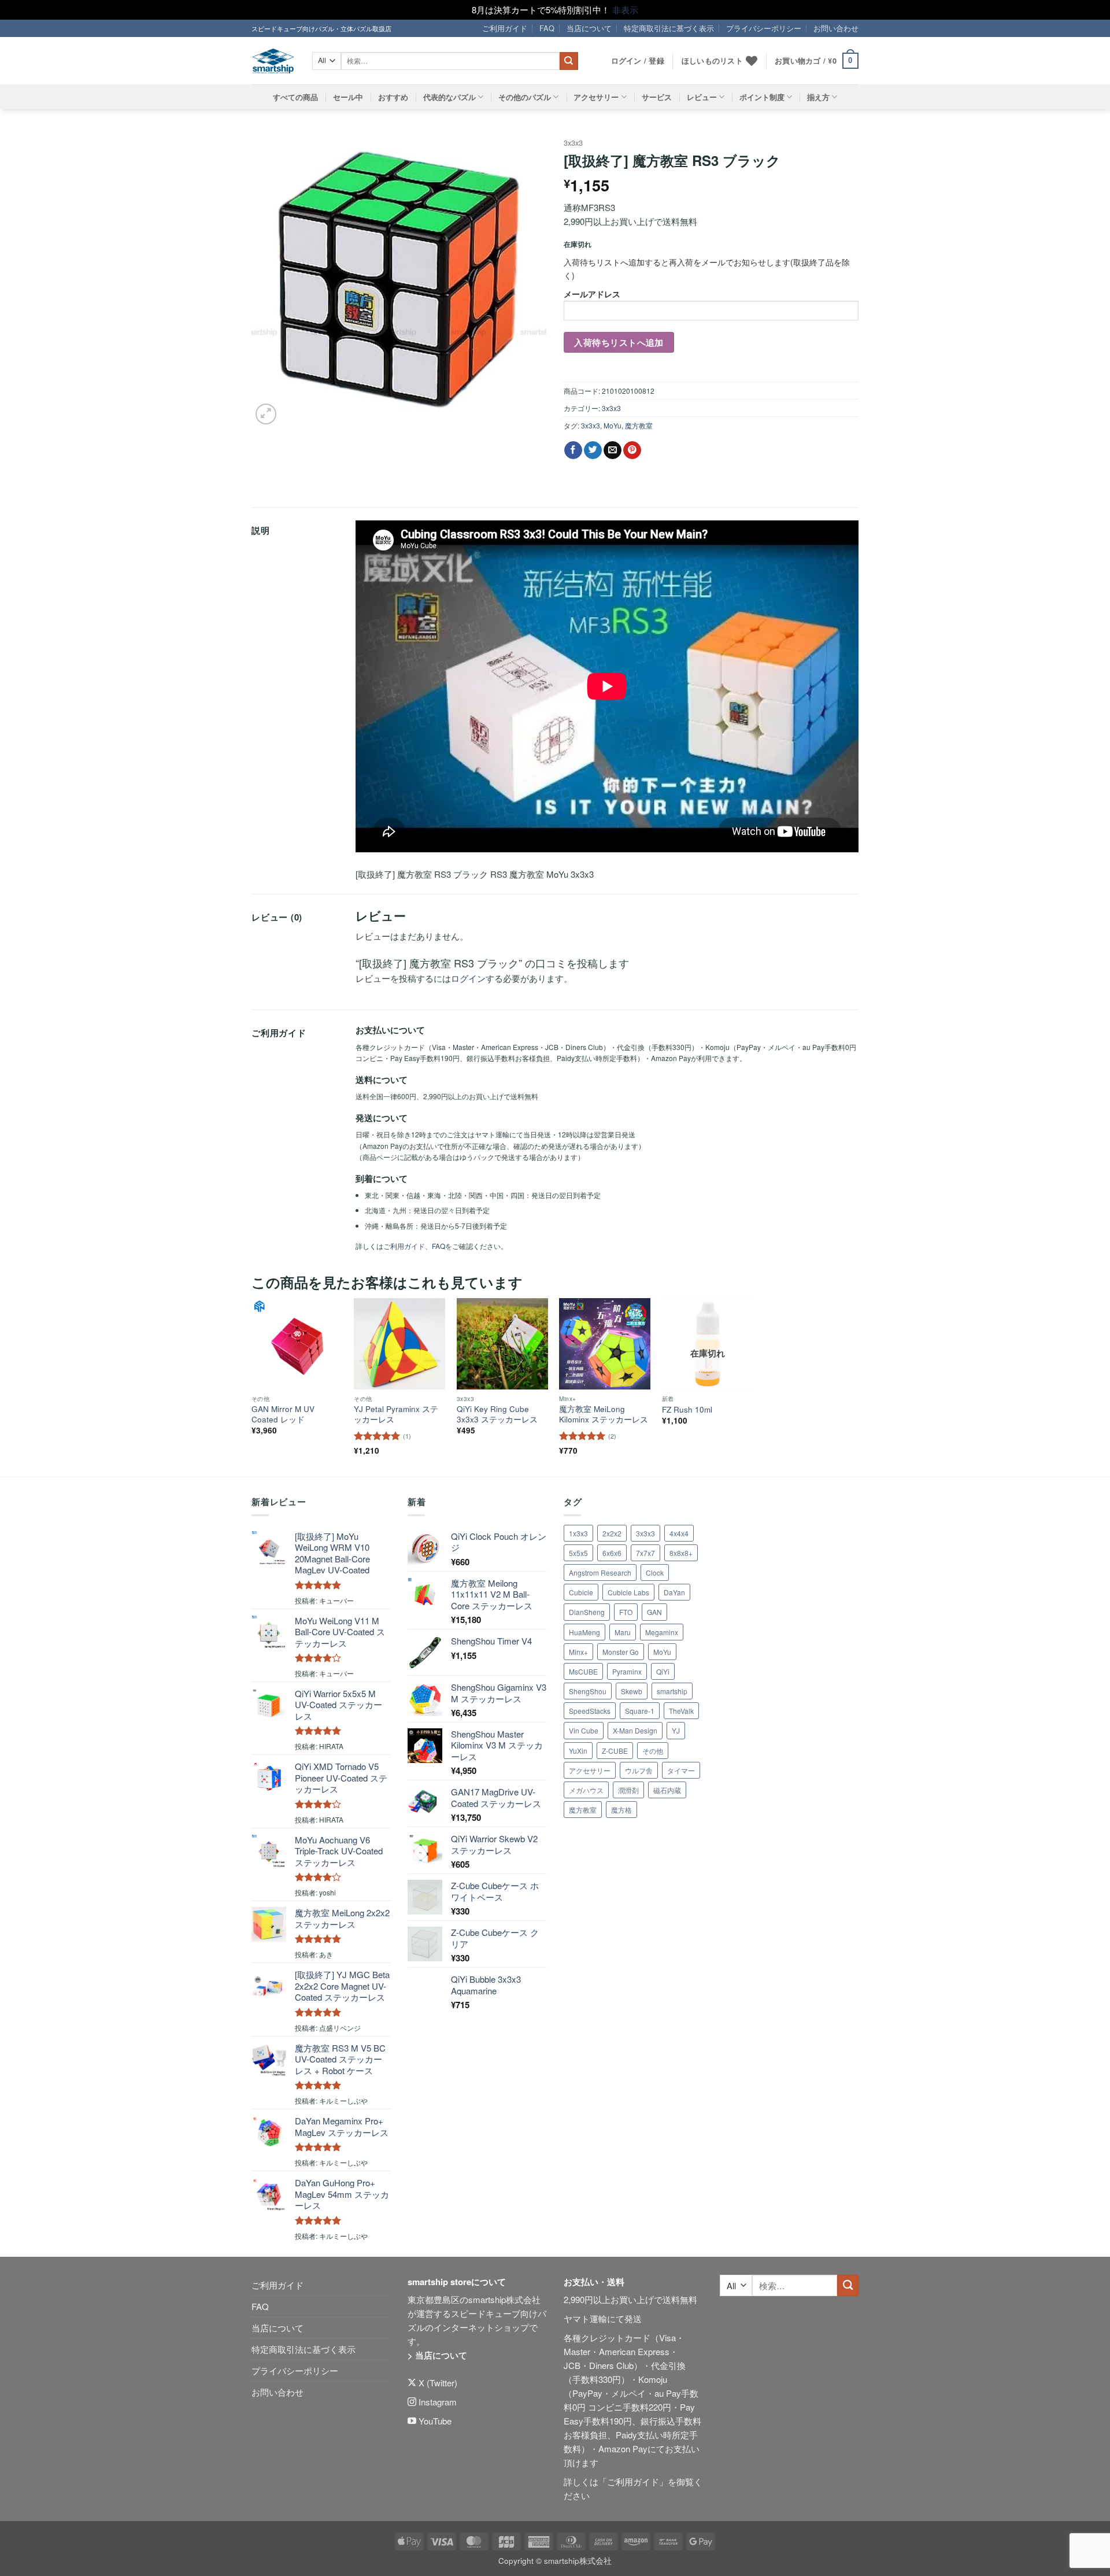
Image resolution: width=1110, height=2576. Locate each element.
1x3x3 (578, 1533)
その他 (653, 1751)
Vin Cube (584, 1730)
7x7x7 (645, 1553)
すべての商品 (295, 97)
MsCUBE (583, 1671)
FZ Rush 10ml (687, 1410)
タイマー (681, 1770)
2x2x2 (612, 1533)
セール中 (348, 97)
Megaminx (662, 1632)
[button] (817, 61)
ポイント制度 (762, 97)
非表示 (625, 10)
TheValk (681, 1711)
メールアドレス (592, 294)
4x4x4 (679, 1533)
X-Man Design (635, 1730)
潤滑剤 (628, 1790)
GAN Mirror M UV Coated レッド (283, 1414)
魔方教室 (639, 425)
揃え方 (818, 97)
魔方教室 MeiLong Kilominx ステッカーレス (604, 1414)
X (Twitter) (437, 2383)
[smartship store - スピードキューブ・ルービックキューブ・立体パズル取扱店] (273, 61)
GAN (654, 1612)
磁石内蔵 (667, 1790)
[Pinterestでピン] (632, 450)
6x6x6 (612, 1553)
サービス (657, 97)
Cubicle (581, 1592)
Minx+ (578, 1652)
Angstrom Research (600, 1572)
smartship (672, 1691)
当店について (589, 28)
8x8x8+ (681, 1553)
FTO (626, 1612)
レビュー (702, 97)
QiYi (663, 1671)
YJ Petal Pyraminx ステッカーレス (396, 1414)
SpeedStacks (590, 1711)
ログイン (468, 978)
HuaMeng (584, 1632)
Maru (623, 1632)
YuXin (578, 1751)
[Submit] (569, 61)
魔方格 (621, 1810)
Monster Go (621, 1652)
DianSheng (587, 1612)
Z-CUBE (615, 1751)
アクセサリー (596, 97)
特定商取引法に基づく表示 (669, 28)
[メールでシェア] (613, 450)
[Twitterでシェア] (593, 450)
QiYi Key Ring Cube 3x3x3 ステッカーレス (497, 1414)
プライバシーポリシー (764, 28)
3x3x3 (573, 143)
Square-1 (640, 1711)
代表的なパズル (449, 97)
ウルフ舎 (639, 1770)
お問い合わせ (836, 28)
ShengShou (588, 1691)
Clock (655, 1572)
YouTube (434, 2421)
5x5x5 (578, 1553)
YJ (676, 1730)
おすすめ (393, 97)
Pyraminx (627, 1671)
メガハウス (586, 1790)
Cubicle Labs (628, 1592)
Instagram (436, 2402)
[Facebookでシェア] (573, 450)
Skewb (632, 1691)
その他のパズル (525, 97)
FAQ (547, 28)
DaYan (674, 1592)
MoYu (613, 425)
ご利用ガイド (505, 28)
